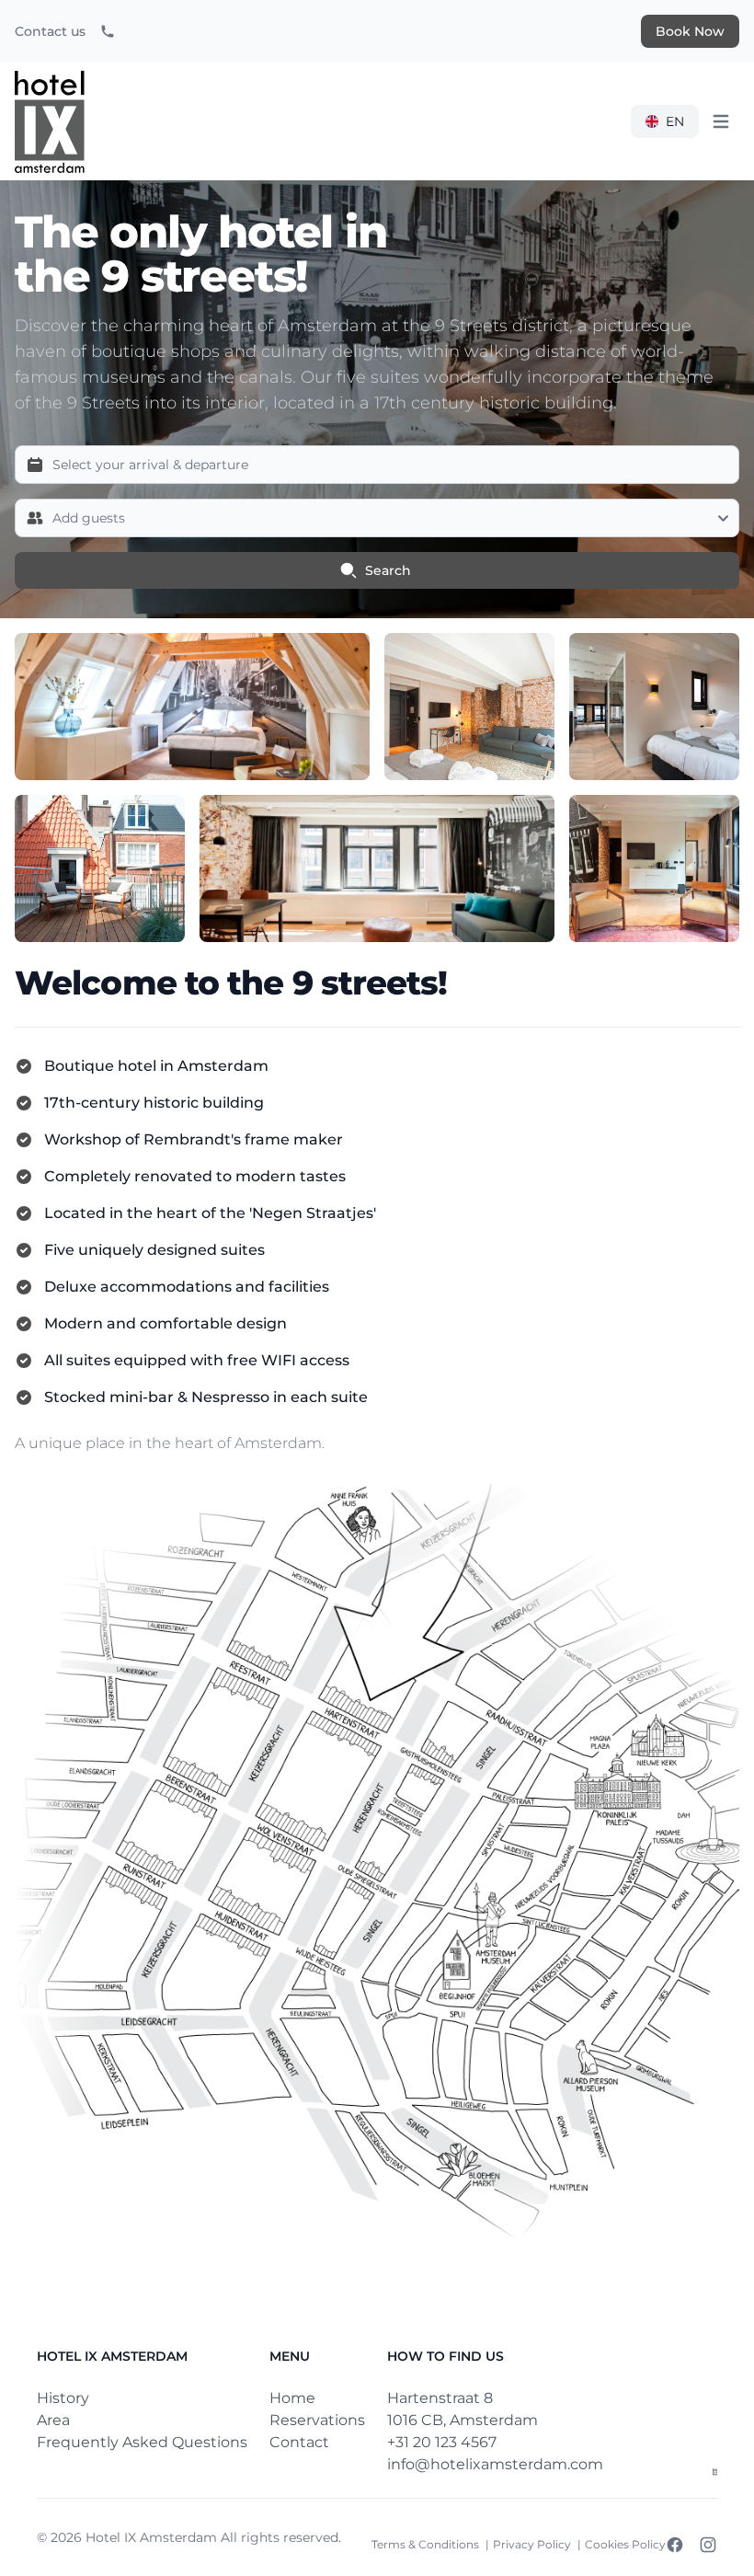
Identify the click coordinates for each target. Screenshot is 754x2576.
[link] (108, 31)
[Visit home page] (715, 2472)
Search (388, 570)
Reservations (317, 2420)
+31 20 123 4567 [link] (442, 2442)
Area (53, 2420)
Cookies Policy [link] (625, 2544)
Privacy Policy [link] (533, 2544)
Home (292, 2398)
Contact (299, 2442)
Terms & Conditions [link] (427, 2544)
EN (675, 121)
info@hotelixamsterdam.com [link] (495, 2464)
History (63, 2398)
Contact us (50, 31)
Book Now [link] (690, 31)
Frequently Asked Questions (142, 2442)
